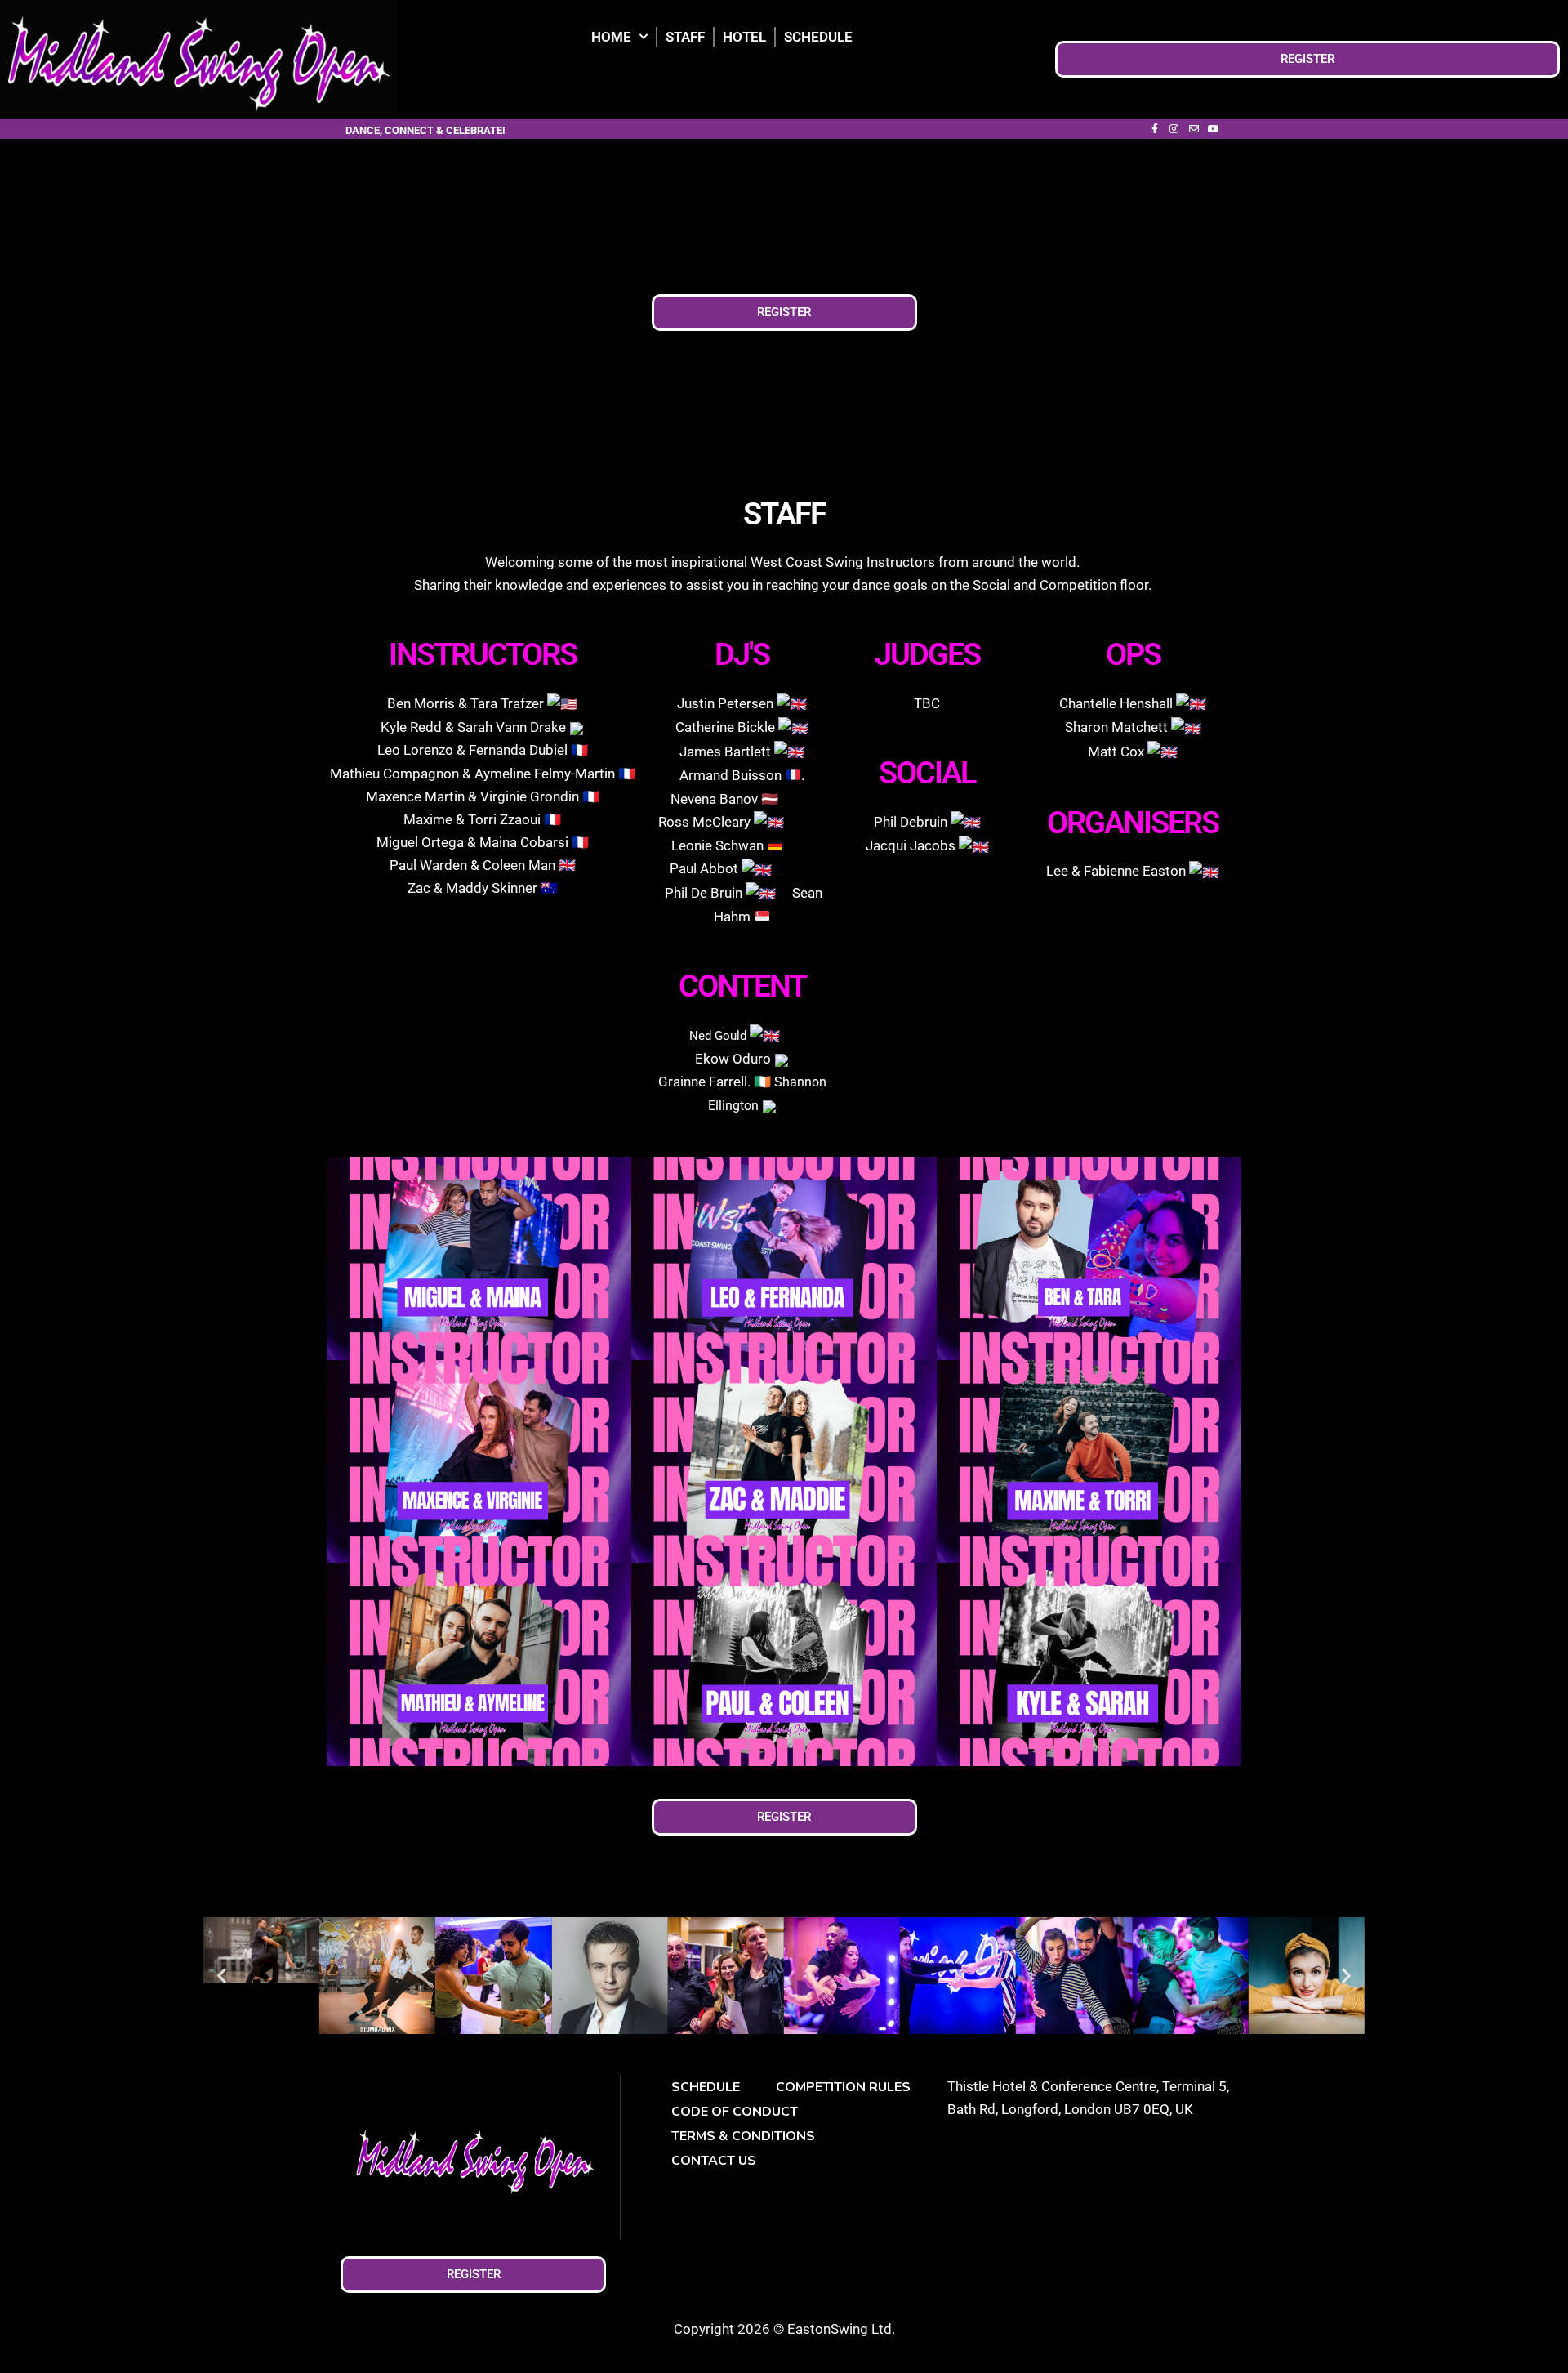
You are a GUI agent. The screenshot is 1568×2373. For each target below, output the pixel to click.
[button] (222, 1976)
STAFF (685, 37)
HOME (611, 37)
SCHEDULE (818, 37)
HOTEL (744, 37)
